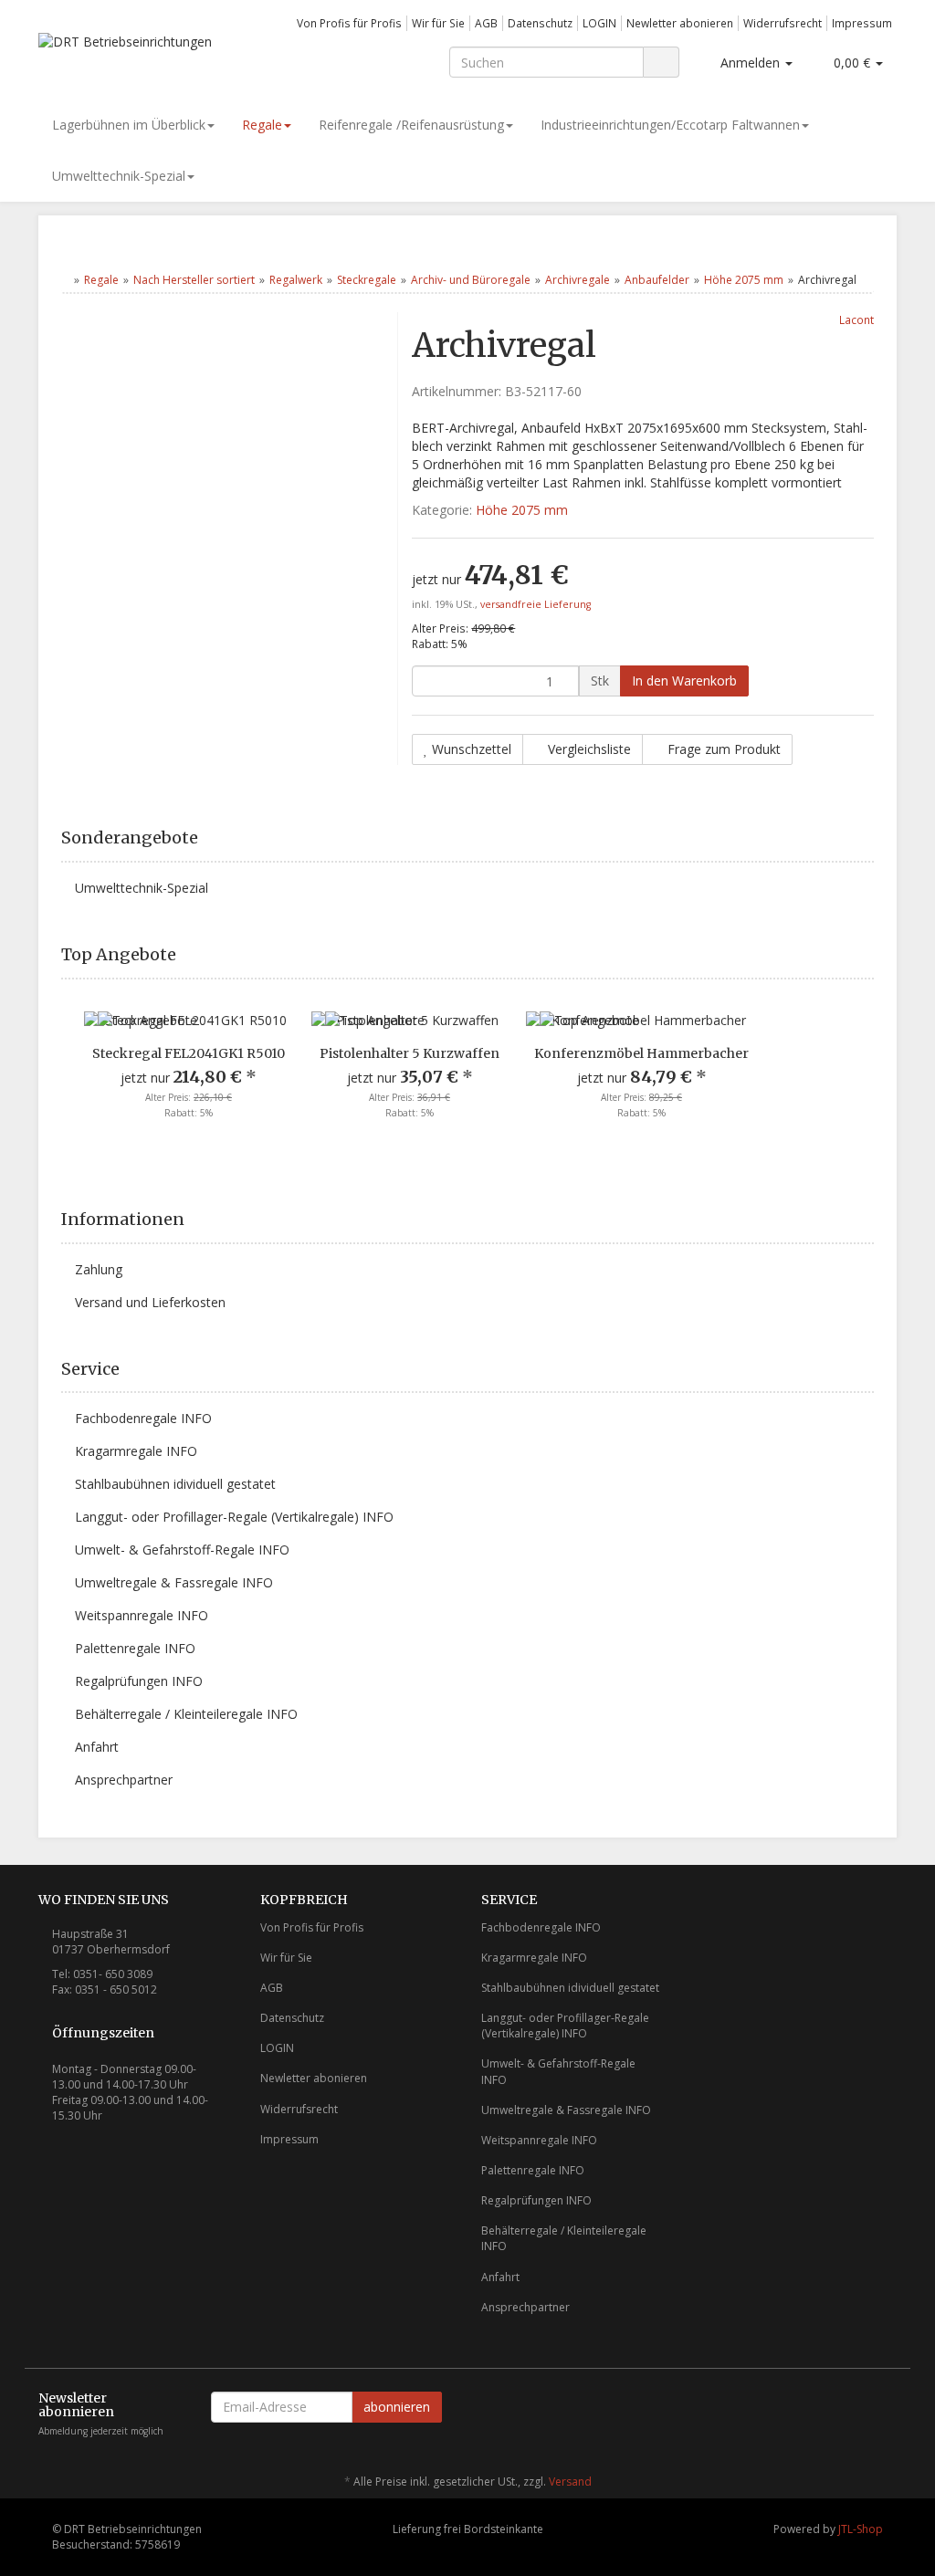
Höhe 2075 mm (744, 280)
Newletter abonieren (680, 23)
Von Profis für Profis (349, 23)
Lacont (856, 319)
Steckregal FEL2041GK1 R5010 (189, 1053)
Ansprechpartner (124, 1780)
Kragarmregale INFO (136, 1451)
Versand (570, 2482)
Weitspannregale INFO (142, 1615)
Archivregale (578, 280)
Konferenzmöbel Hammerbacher (641, 1053)
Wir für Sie (438, 23)
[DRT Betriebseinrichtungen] (172, 49)
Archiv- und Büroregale (471, 280)
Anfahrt (97, 1747)
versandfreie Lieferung (536, 604)
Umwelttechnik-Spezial (119, 176)
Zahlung (99, 1269)
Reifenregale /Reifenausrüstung (411, 125)
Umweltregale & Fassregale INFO (174, 1582)
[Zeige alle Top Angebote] (867, 955)
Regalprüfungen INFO (139, 1681)
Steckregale (367, 280)
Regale (262, 125)
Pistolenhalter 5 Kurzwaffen (410, 1053)
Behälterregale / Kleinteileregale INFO (186, 1714)
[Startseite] (65, 280)
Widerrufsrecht (783, 23)
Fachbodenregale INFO (143, 1418)
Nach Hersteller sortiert (194, 280)
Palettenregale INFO (135, 1648)
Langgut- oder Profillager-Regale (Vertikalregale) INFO (234, 1517)
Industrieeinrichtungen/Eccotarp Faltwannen (670, 125)
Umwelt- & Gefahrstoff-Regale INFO (182, 1550)
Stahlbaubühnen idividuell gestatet (175, 1484)
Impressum (862, 23)
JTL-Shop (861, 2529)
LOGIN (599, 23)
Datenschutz (540, 23)
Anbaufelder (657, 280)
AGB (486, 23)
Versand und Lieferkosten (150, 1302)
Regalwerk (296, 280)
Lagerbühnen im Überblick (129, 125)
